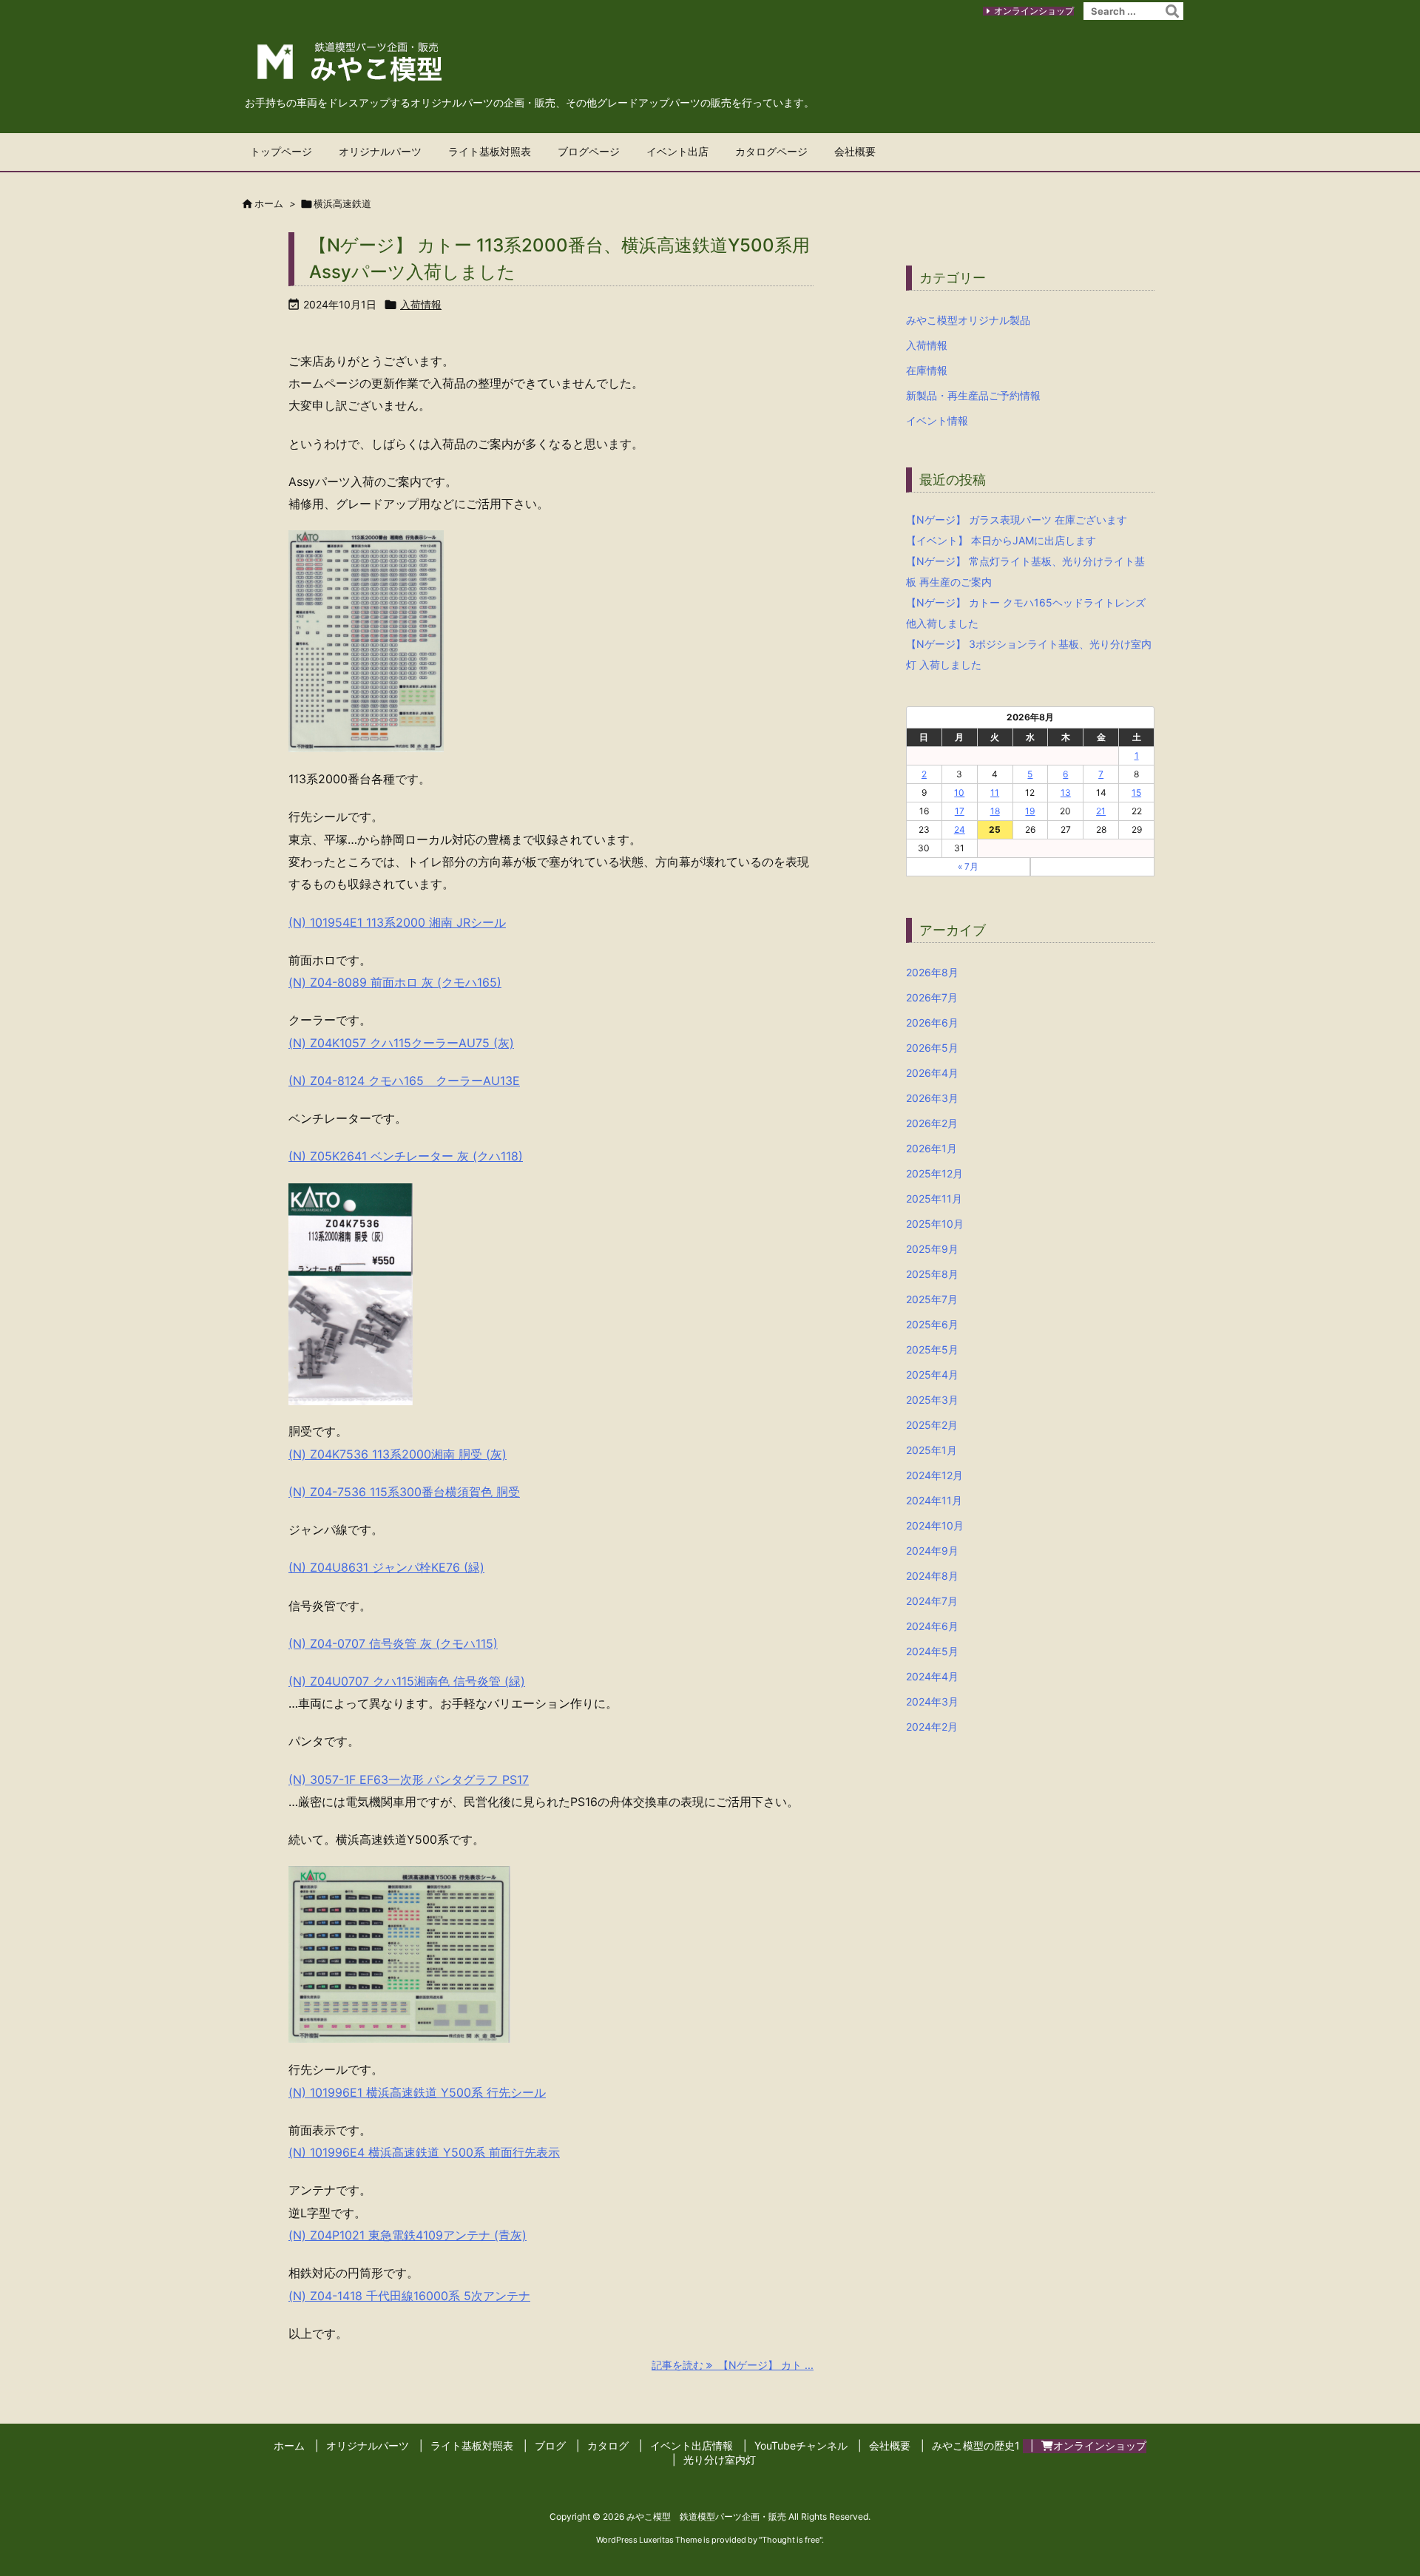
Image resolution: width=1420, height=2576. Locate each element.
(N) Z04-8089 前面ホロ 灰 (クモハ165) (395, 982)
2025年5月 (932, 1349)
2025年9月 (932, 1249)
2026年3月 (932, 1098)
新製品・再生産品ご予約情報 (973, 395)
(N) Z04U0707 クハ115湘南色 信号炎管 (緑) (407, 1681)
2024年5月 (932, 1651)
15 (1136, 792)
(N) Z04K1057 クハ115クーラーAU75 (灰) (401, 1043)
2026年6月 (932, 1022)
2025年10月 (935, 1224)
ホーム (269, 203)
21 (1101, 811)
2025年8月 (932, 1274)
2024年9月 (932, 1551)
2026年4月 (932, 1073)
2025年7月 (932, 1299)
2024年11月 (934, 1500)
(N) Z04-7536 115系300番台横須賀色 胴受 (404, 1492)
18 (995, 811)
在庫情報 (927, 370)
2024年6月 (932, 1626)
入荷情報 (421, 304)
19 (1030, 811)
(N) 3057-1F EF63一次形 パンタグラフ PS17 (409, 1779)
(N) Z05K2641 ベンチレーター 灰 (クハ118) (406, 1156)
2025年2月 (932, 1425)
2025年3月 (932, 1400)
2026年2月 (932, 1123)
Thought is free (791, 2540)
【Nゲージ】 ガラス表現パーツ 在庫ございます (1017, 520)
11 (995, 792)
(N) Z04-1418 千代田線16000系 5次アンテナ (409, 2296)
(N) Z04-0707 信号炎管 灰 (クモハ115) (393, 1643)
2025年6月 (932, 1324)
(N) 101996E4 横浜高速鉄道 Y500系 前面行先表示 (424, 2152)
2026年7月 (932, 997)
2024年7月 (932, 1601)
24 (960, 829)
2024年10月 (935, 1525)
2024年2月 (932, 1727)
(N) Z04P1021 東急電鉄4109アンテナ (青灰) (408, 2235)
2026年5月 (932, 1048)
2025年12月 (934, 1173)
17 (960, 811)
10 (959, 792)
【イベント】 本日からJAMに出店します (1001, 540)
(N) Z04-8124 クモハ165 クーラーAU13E (404, 1081)
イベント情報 (937, 420)
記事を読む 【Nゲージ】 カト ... (733, 2365)
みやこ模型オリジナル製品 (968, 320)
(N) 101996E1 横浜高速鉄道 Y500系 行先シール (417, 2092)
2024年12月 (934, 1475)
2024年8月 (932, 1576)
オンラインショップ (1034, 11)
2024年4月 (932, 1676)
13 (1066, 792)
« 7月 (968, 866)
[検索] (1172, 11)
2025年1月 (932, 1450)
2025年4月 (932, 1375)
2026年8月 (932, 972)
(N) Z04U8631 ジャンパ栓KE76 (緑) (386, 1567)
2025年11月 (934, 1199)
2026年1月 (932, 1148)
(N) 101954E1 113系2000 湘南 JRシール (397, 922)
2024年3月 (932, 1701)
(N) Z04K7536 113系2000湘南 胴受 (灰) (398, 1454)
